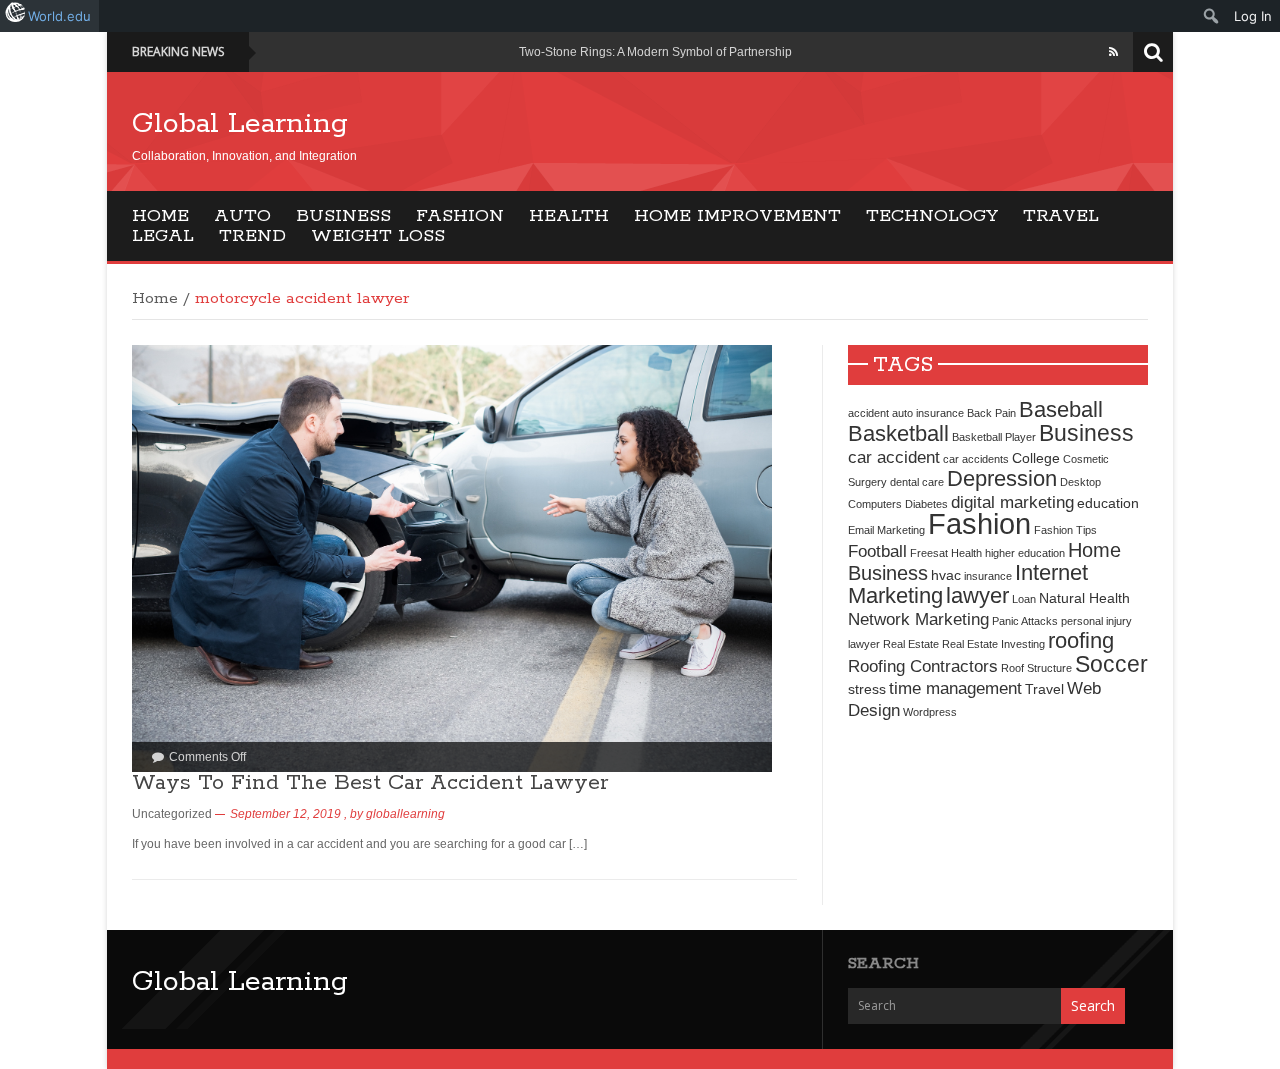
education (1108, 503)
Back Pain (991, 413)
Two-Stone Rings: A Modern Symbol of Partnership (655, 52)
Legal (163, 236)
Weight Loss (378, 236)
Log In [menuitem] (1253, 16)
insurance (988, 576)
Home (160, 216)
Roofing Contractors (923, 666)
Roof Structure (1036, 668)
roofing (1081, 640)
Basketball (898, 433)
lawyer (977, 595)
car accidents (976, 459)
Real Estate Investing (993, 644)
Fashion (460, 216)
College (1036, 458)
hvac (946, 575)
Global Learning (240, 124)
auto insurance (928, 413)
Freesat (929, 553)
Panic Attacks (1025, 621)
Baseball (1061, 409)
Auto (242, 216)
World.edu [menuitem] (59, 16)
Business (343, 216)
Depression (1002, 478)
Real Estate (911, 644)
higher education (1025, 553)
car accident (894, 457)
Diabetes (926, 504)
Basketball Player (994, 437)
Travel (1061, 216)
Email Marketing (886, 530)
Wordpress (930, 712)
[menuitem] (1211, 16)
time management (955, 688)
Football (877, 551)
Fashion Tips (1065, 530)
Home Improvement (737, 216)
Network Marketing (918, 619)
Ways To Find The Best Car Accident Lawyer (370, 783)
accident (868, 413)
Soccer (1111, 664)
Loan (1024, 599)
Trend (252, 236)
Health (569, 216)
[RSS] (1113, 52)
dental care (917, 482)
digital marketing (1012, 502)
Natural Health (1084, 598)
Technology (932, 216)
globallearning (405, 814)
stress (867, 689)
